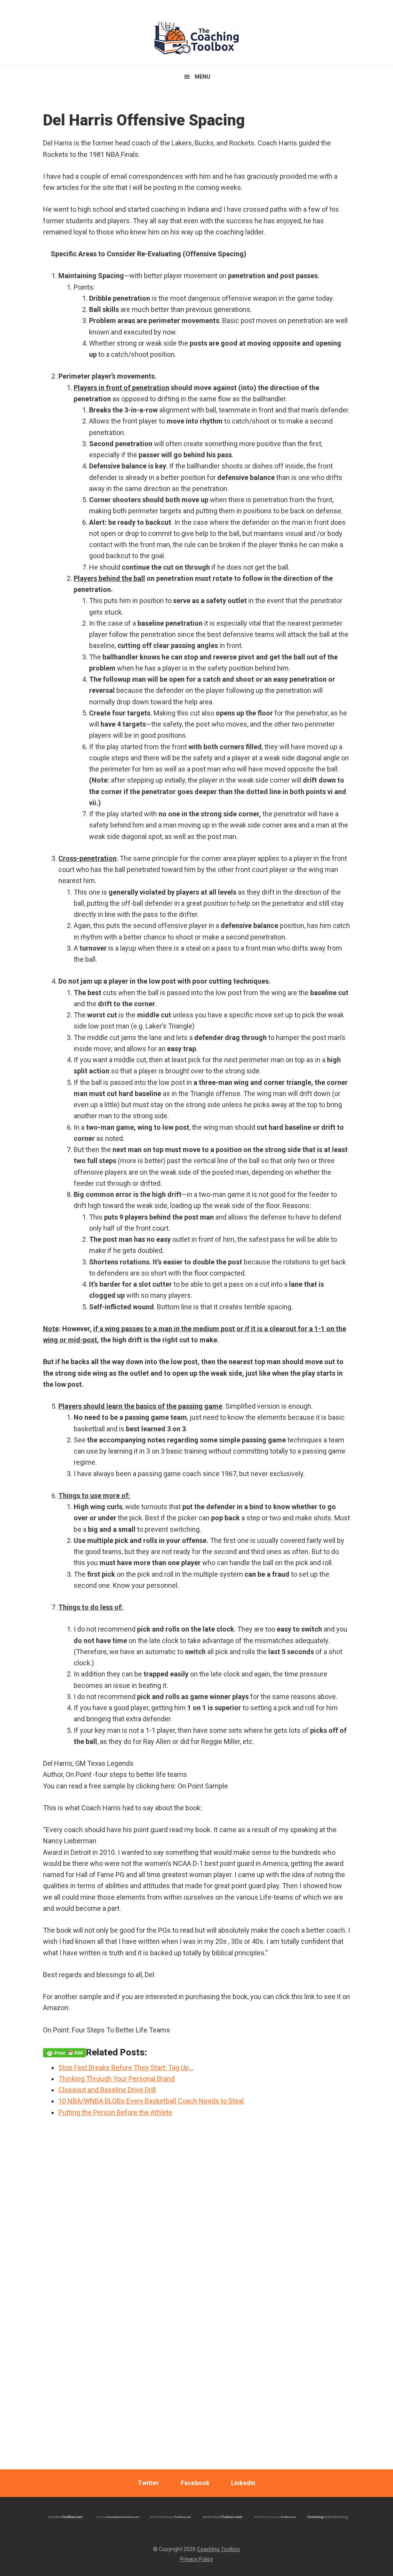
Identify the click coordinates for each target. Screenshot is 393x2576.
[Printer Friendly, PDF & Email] (64, 2052)
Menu (202, 77)
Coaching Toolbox (218, 2549)
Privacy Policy (196, 2559)
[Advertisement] (196, 2336)
